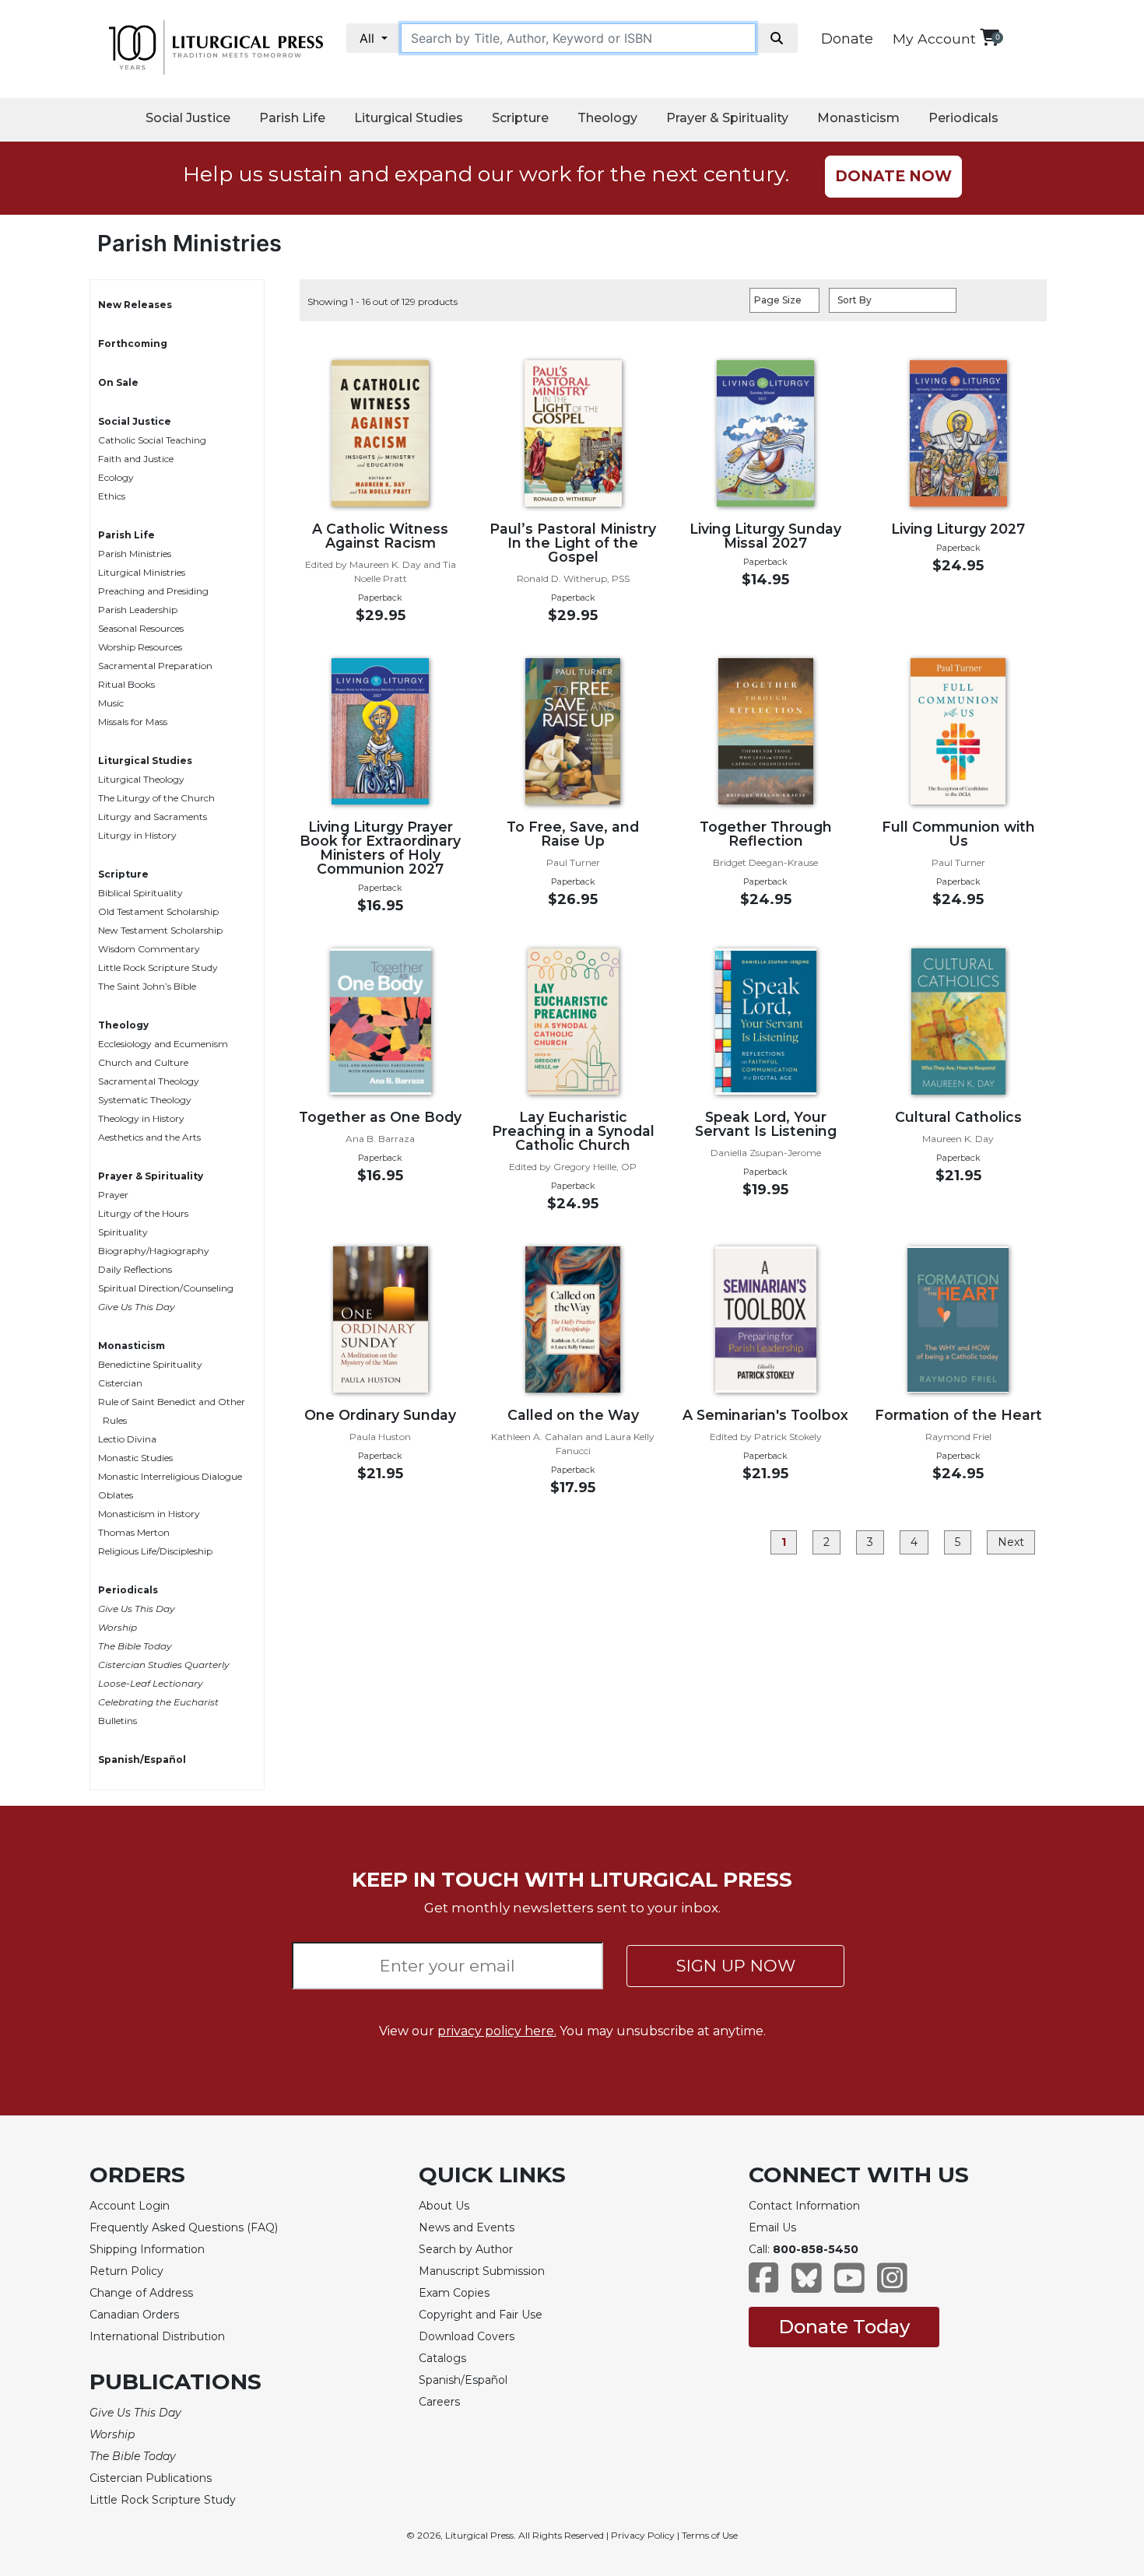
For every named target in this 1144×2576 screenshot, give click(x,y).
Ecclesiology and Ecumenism (163, 1044)
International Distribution (157, 2336)
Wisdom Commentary (149, 949)
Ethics (112, 496)
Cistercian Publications (151, 2478)
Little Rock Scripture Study (158, 967)
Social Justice (188, 118)
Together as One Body (380, 1117)
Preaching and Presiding (153, 591)
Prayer (113, 1195)
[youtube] (849, 2285)
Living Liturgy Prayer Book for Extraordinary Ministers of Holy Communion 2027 (380, 848)
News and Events (467, 2227)
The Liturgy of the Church (156, 798)
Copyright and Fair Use (481, 2315)
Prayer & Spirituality (727, 118)
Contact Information (804, 2206)
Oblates (116, 1495)
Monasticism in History (149, 1514)
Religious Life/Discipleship (155, 1551)
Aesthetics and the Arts (149, 1137)
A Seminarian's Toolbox (765, 1415)
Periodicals (963, 118)
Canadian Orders (134, 2315)
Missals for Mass (133, 722)
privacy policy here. (497, 2031)
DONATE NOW (893, 176)
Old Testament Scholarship (158, 911)
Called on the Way (573, 1415)
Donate (847, 39)
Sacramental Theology (149, 1081)
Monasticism (858, 118)
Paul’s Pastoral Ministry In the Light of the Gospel (573, 543)
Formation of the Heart (958, 1415)
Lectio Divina (127, 1439)
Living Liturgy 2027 (958, 529)
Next (1011, 1542)
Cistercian (120, 1383)
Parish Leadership (138, 610)
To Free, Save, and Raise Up (573, 834)
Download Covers (467, 2336)
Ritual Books (126, 684)
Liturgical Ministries (142, 572)
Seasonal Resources (141, 628)
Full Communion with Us (958, 834)
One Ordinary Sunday (380, 1415)
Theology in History (141, 1118)
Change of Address (141, 2293)
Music (111, 703)
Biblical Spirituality (140, 893)
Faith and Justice (136, 459)
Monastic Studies (135, 1458)
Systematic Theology (145, 1100)
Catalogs (442, 2358)
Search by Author (466, 2249)
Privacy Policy (643, 2535)
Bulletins (118, 1721)
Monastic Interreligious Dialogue (170, 1476)
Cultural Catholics (958, 1117)
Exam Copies (454, 2293)
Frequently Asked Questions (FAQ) (184, 2227)
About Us (444, 2206)
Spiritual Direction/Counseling (166, 1288)
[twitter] (807, 2285)
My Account (934, 39)
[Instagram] (892, 2285)
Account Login (130, 2206)
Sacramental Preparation (155, 666)
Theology (607, 118)
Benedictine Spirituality (150, 1364)
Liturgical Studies (409, 118)
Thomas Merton (134, 1532)
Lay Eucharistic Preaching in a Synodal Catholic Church (573, 1131)
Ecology (116, 477)
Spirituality (123, 1232)
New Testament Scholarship (160, 930)
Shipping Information (147, 2249)
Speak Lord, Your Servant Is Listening (766, 1124)
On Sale (118, 382)
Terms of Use (710, 2535)
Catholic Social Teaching (152, 440)
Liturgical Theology (141, 779)
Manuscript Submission (482, 2271)
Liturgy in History (137, 835)
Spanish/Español (142, 1759)
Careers (439, 2402)
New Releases (135, 305)
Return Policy (126, 2271)
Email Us (772, 2227)
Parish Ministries (135, 554)
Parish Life (292, 118)
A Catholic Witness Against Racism (380, 536)
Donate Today (844, 2327)
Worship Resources (140, 647)
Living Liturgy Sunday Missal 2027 (765, 536)
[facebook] (764, 2285)
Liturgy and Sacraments (153, 817)
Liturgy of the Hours (143, 1213)
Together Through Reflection (766, 834)
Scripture (520, 118)
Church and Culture (143, 1062)
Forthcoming (133, 343)
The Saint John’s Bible (147, 986)
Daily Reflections (135, 1269)
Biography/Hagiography (154, 1251)
